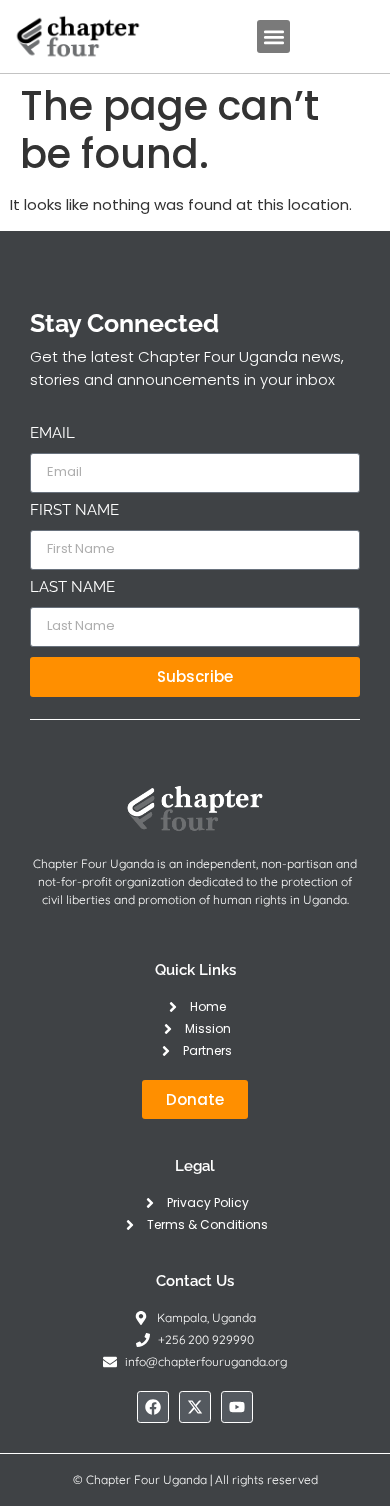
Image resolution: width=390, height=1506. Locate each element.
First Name (74, 511)
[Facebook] (153, 1407)
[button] (273, 36)
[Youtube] (237, 1407)
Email (52, 434)
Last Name (72, 588)
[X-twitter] (195, 1407)
